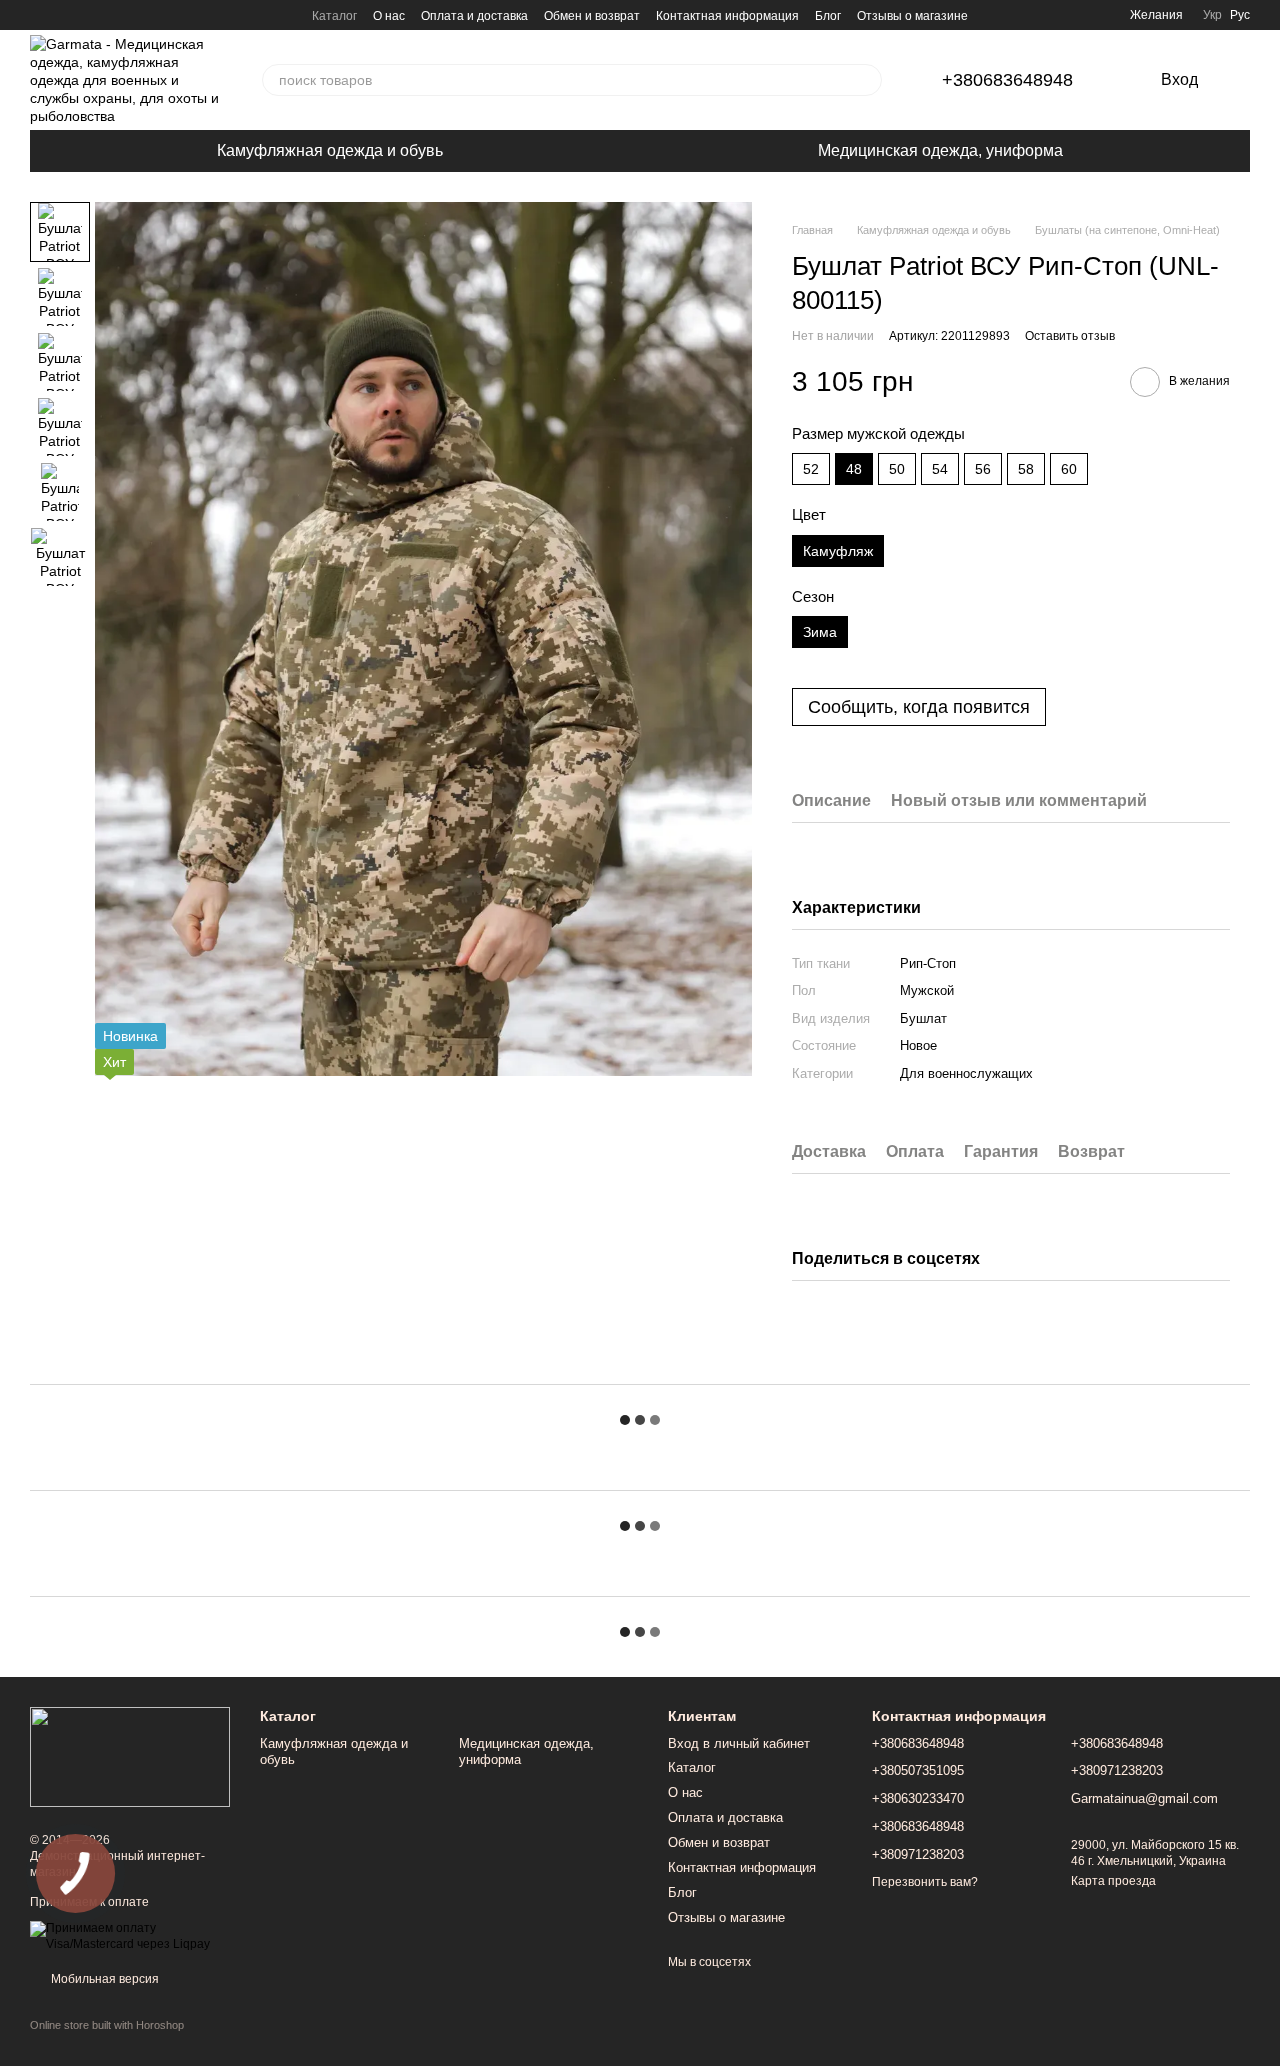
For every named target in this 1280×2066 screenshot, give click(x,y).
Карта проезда (1113, 1881)
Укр (1212, 15)
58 (1026, 469)
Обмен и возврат (592, 16)
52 (811, 469)
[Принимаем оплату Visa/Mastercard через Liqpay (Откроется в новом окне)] (130, 1936)
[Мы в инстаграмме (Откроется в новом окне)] (62, 15)
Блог (828, 16)
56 (983, 469)
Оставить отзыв (1070, 336)
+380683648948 (1007, 80)
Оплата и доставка (474, 16)
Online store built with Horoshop (107, 2025)
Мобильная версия (103, 1979)
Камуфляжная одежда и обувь (330, 150)
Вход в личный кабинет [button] (739, 1743)
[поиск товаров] (866, 80)
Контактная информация (727, 16)
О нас (389, 16)
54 (940, 469)
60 (1069, 469)
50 (897, 469)
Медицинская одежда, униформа (940, 150)
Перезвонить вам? (925, 1882)
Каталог (334, 16)
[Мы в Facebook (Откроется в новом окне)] (38, 15)
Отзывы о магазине (912, 16)
